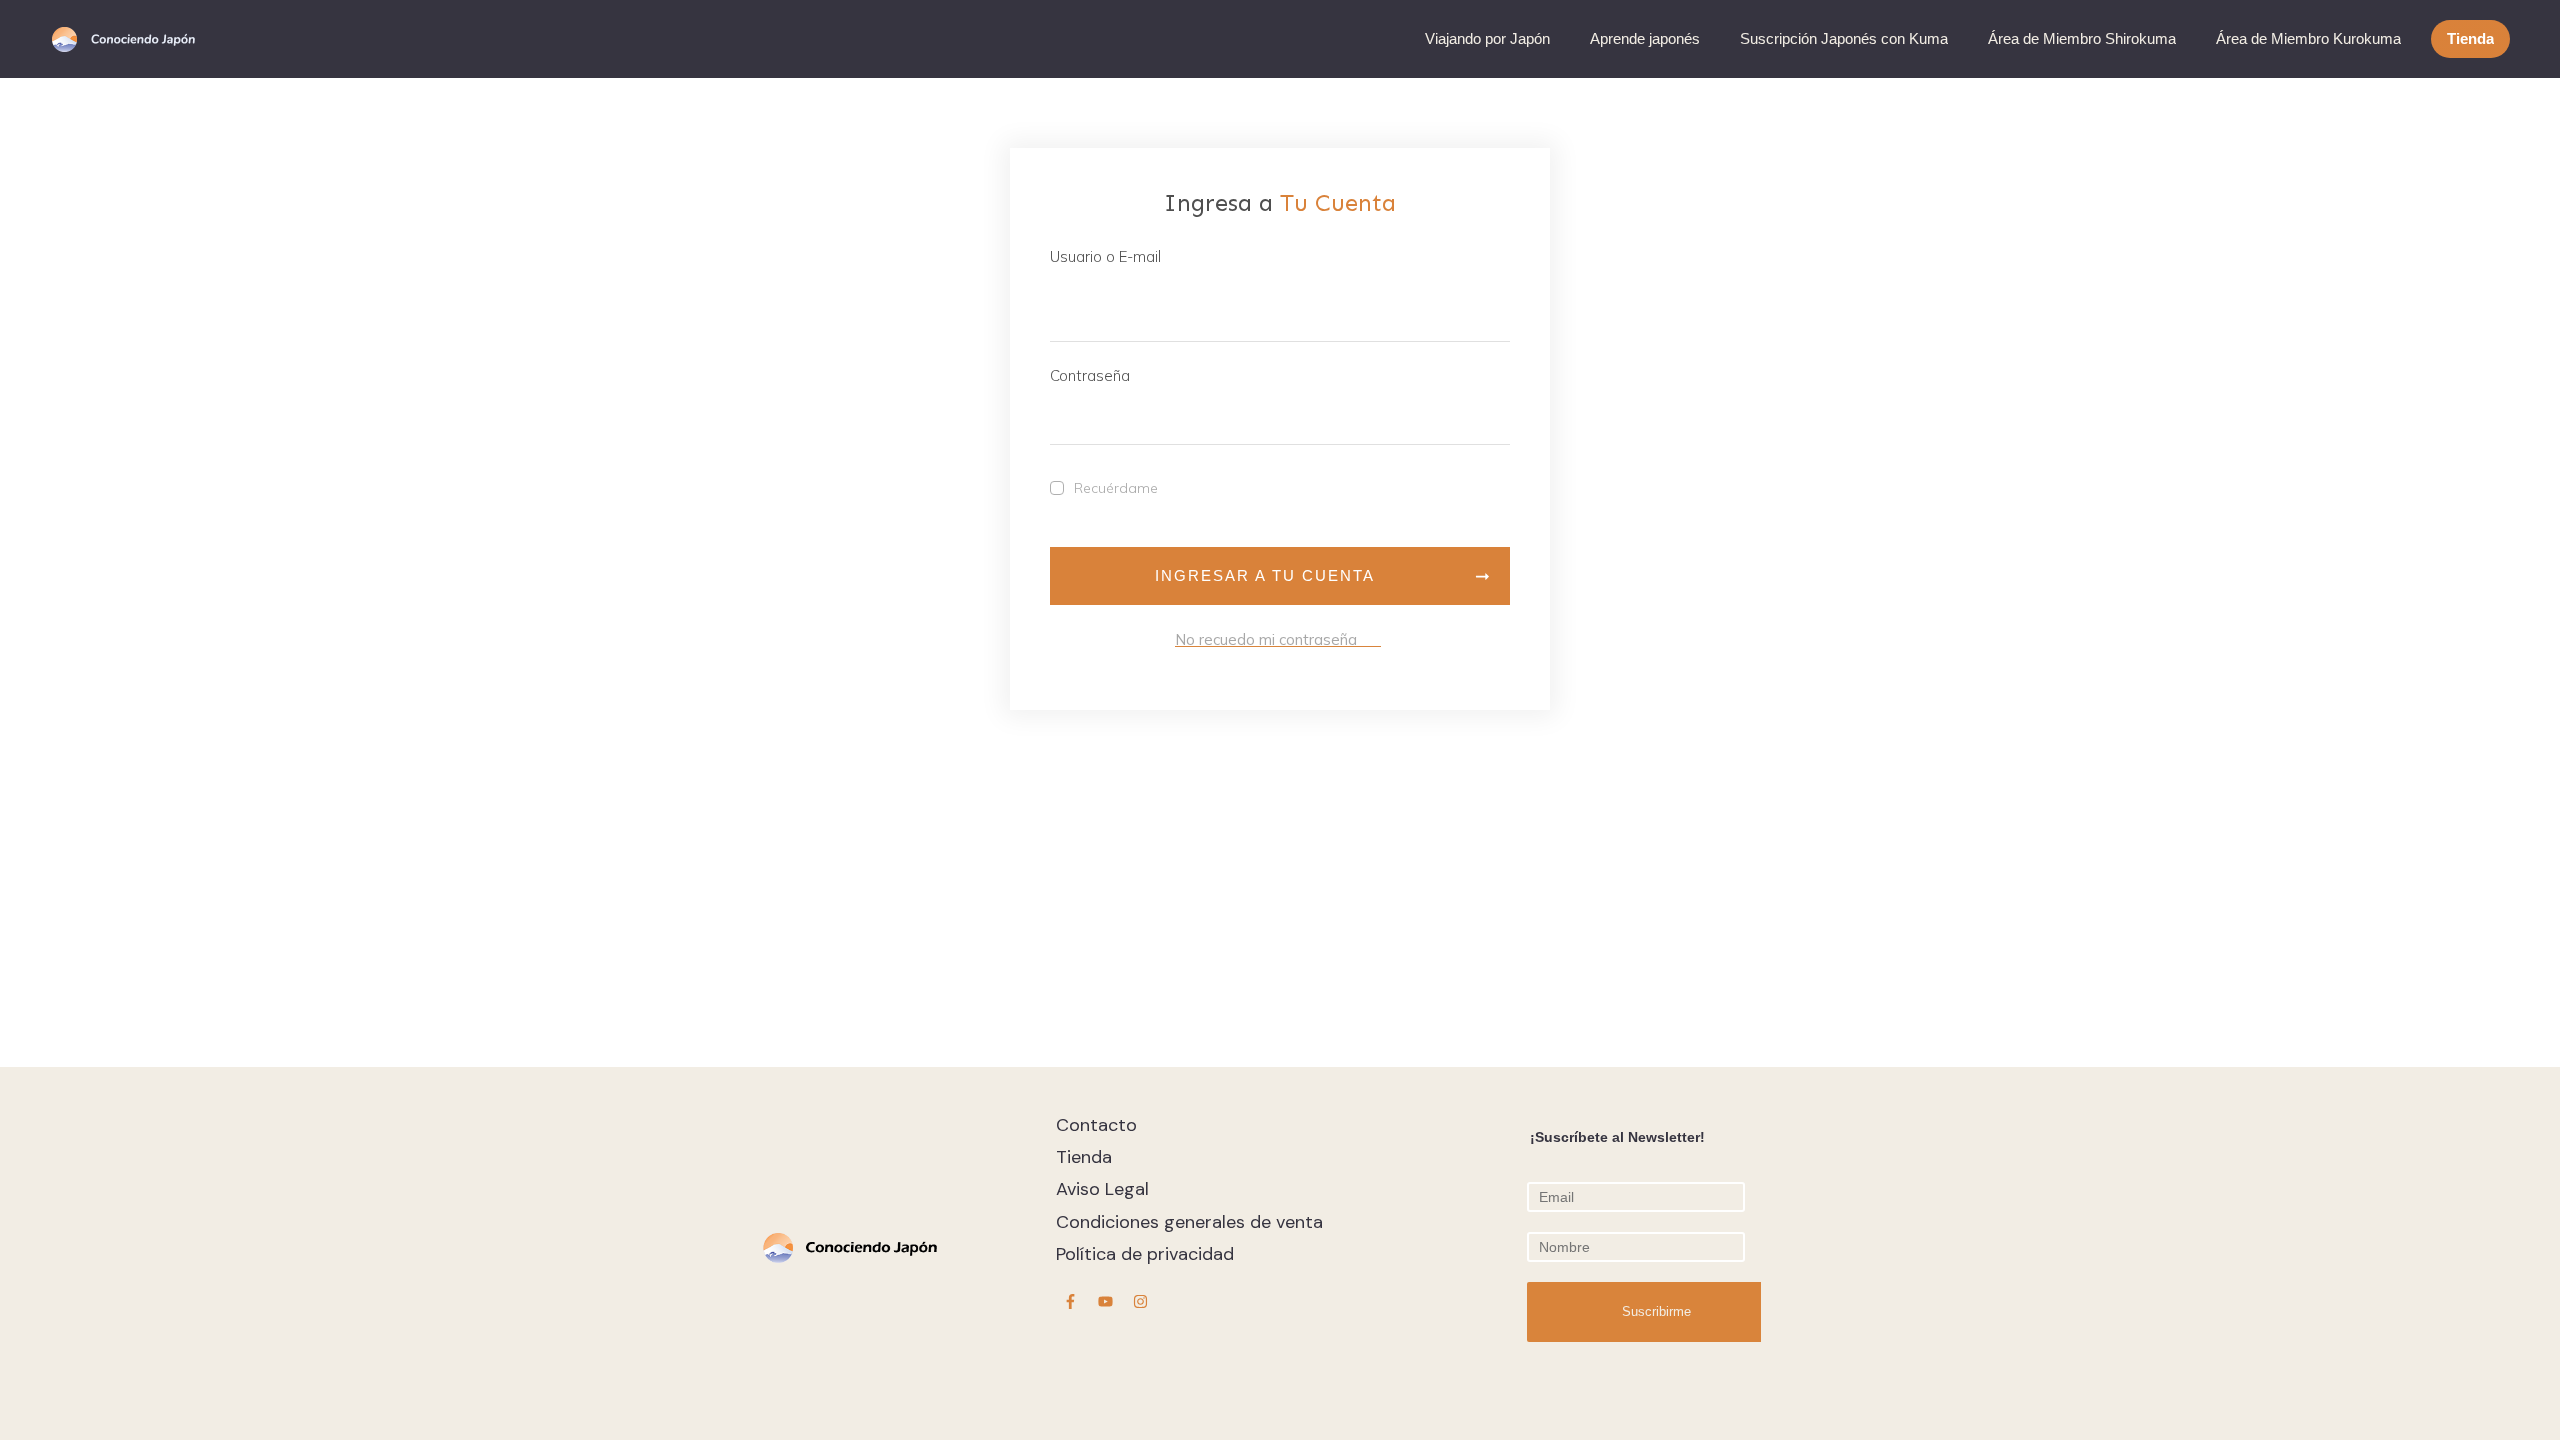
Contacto (1096, 1125)
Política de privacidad (1145, 1254)
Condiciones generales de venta (1189, 1222)
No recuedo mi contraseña (1278, 639)
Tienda (1084, 1157)
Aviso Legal (1102, 1189)
